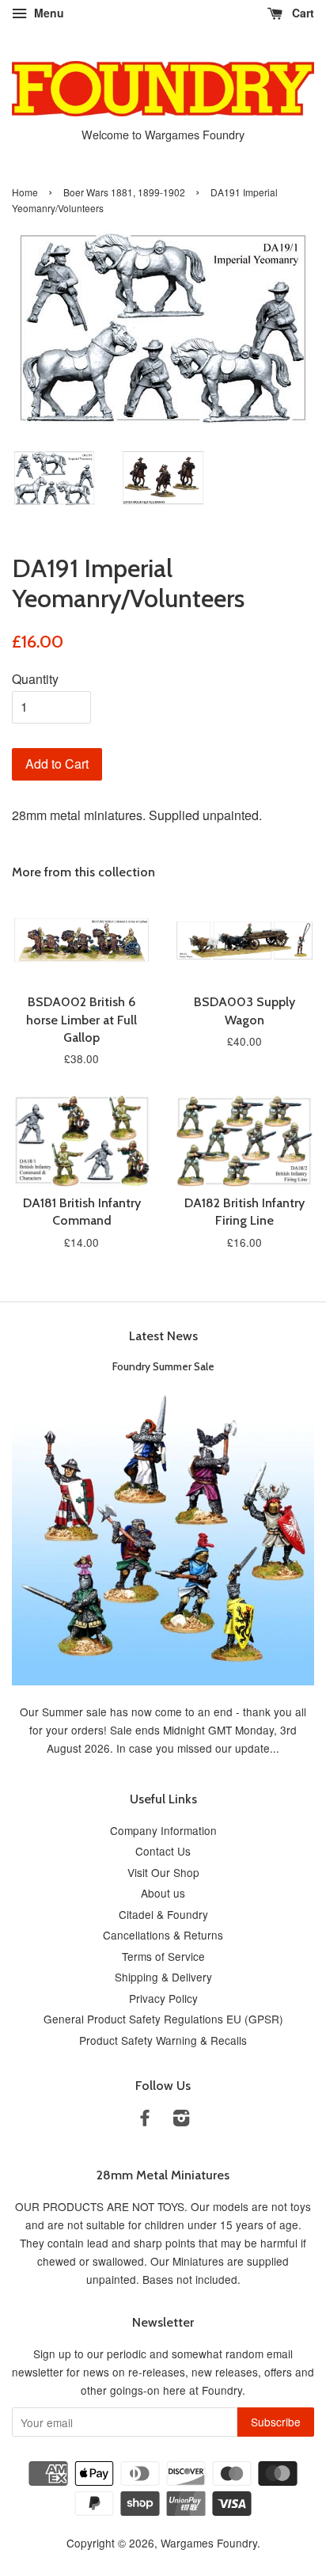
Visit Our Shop (163, 1872)
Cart (301, 13)
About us (163, 1893)
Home (25, 192)
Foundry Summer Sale (163, 1366)
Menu (47, 13)
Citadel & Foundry (163, 1914)
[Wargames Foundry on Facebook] (145, 2120)
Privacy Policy (163, 1998)
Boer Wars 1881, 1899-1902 (124, 192)
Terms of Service (163, 1956)
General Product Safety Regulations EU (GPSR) (163, 2019)
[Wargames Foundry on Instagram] (181, 2120)
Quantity (35, 679)
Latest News (163, 1336)
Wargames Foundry (209, 2543)
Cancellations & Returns (163, 1935)
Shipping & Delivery (163, 1977)
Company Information (163, 1830)
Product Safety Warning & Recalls (163, 2040)
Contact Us (163, 1851)
